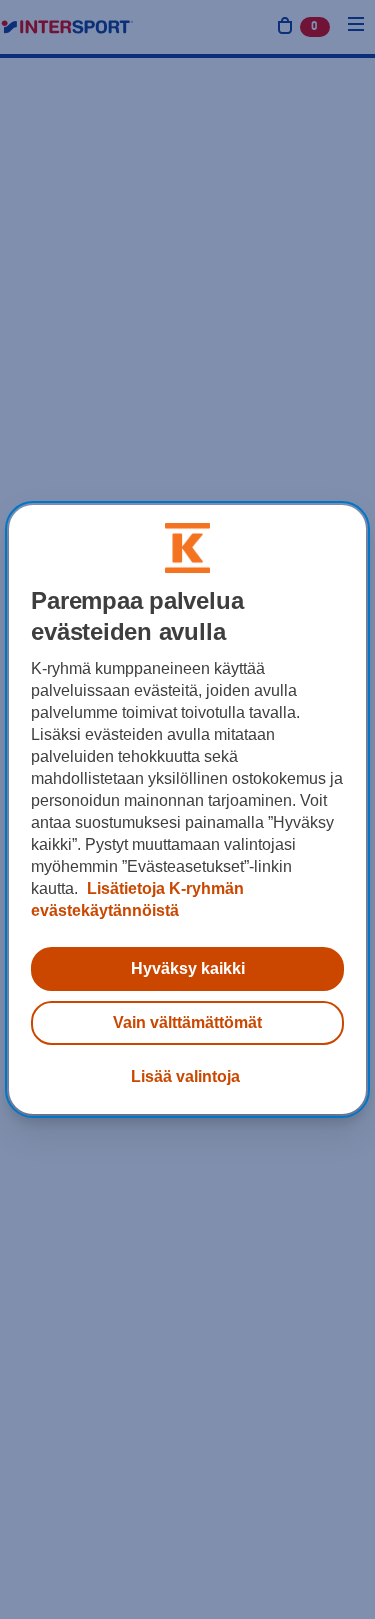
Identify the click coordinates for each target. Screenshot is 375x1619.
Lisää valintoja (185, 1076)
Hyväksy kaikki (188, 968)
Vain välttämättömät (187, 1022)
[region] (187, 810)
